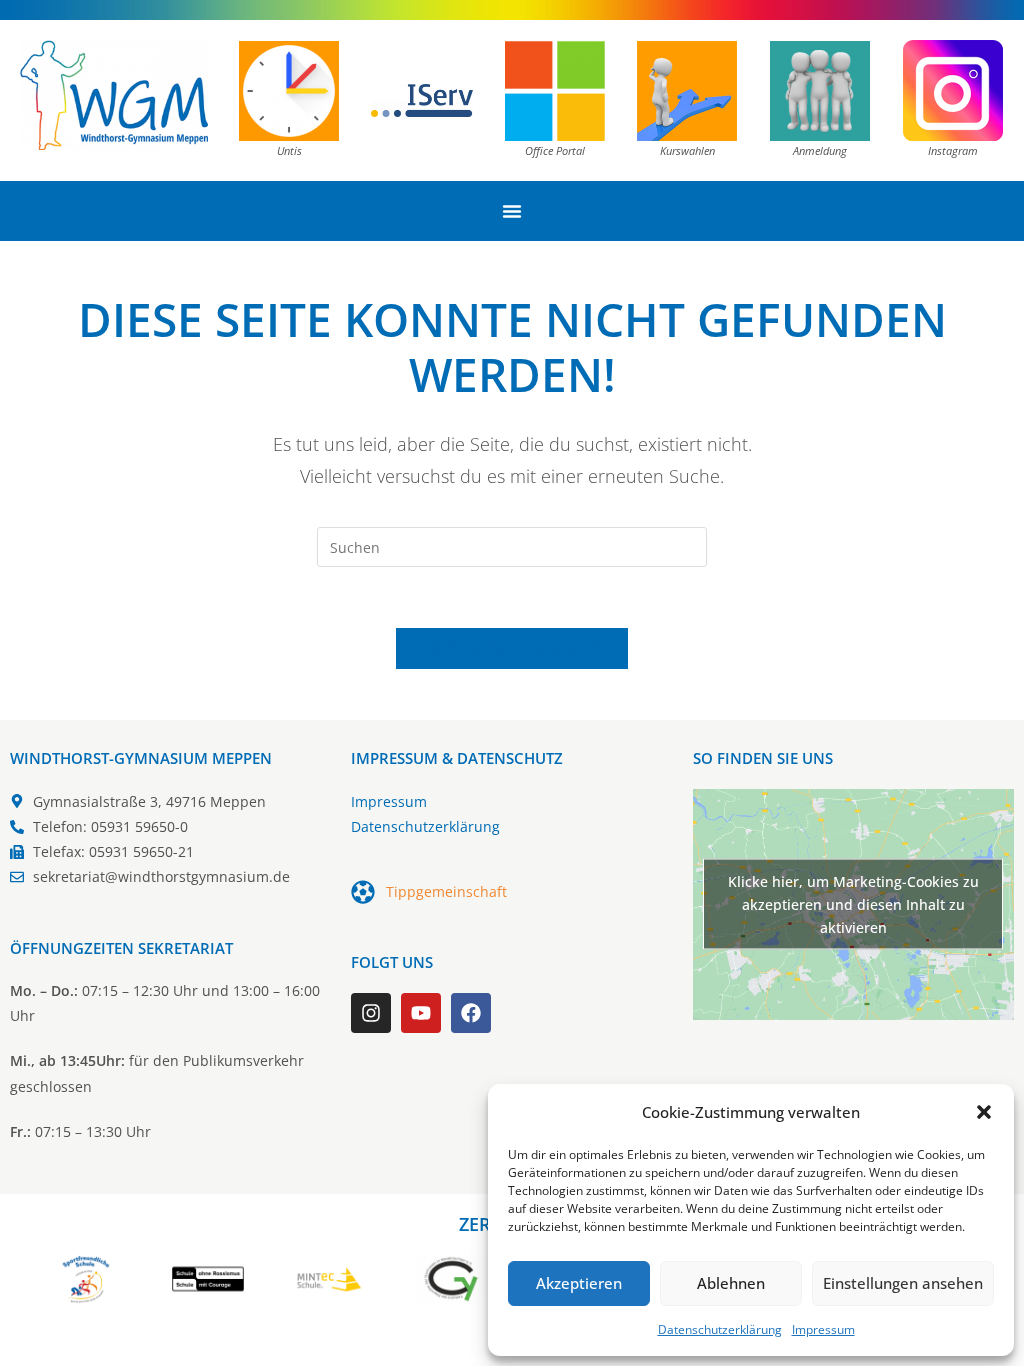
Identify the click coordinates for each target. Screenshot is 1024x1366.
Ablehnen (731, 1283)
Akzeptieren (579, 1283)
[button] (984, 1112)
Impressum (823, 1329)
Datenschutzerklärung (720, 1329)
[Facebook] (471, 1013)
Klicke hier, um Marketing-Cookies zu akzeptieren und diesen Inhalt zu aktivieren (853, 904)
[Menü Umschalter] (512, 211)
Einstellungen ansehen (903, 1283)
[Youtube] (421, 1013)
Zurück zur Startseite (511, 648)
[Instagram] (371, 1013)
